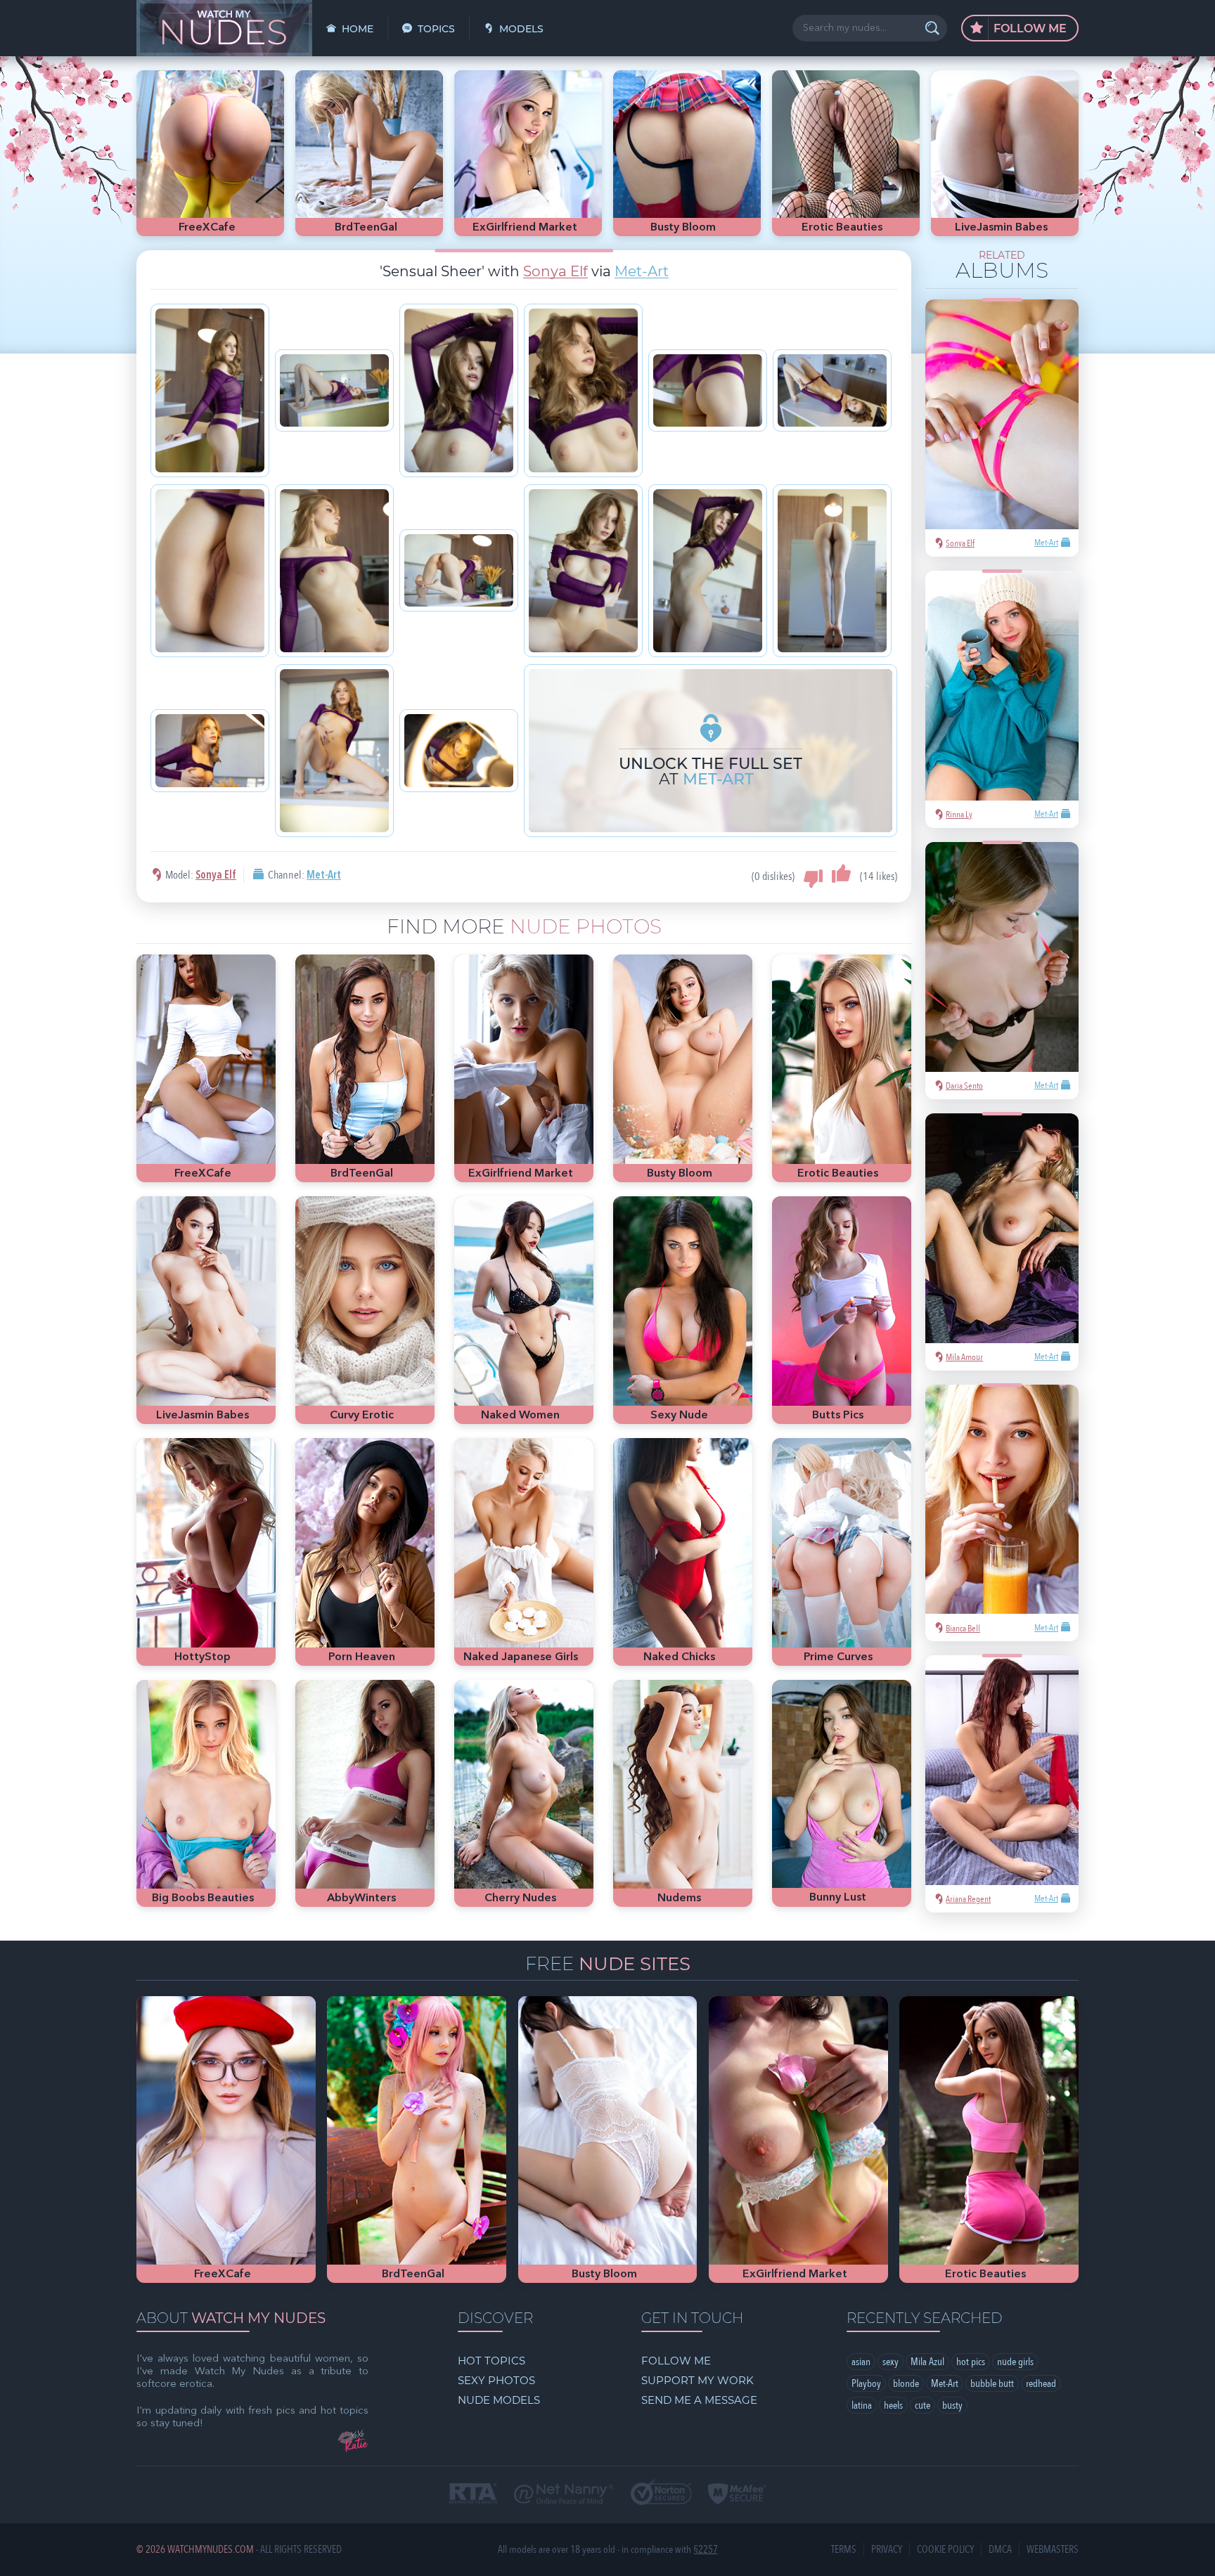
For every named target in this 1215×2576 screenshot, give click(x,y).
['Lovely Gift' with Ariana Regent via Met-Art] (1002, 1770)
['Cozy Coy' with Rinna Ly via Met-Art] (1002, 686)
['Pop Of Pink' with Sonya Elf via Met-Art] (1002, 414)
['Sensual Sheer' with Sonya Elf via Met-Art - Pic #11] (708, 571)
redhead (1041, 2383)
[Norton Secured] (661, 2493)
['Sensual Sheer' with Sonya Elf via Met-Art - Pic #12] (832, 571)
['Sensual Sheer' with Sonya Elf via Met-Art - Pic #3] (459, 390)
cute (922, 2405)
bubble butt (992, 2383)
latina (862, 2405)
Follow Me (1029, 28)
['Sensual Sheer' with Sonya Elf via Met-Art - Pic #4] (583, 390)
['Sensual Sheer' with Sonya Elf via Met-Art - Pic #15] (459, 750)
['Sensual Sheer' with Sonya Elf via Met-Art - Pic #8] (334, 571)
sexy (891, 2362)
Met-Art (642, 271)
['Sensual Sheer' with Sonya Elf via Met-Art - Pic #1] (210, 390)
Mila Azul (927, 2362)
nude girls (1015, 2362)
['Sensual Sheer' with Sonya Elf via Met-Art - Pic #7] (210, 571)
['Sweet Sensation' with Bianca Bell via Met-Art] (1002, 1500)
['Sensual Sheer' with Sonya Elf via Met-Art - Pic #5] (708, 390)
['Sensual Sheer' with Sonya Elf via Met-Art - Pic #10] (583, 571)
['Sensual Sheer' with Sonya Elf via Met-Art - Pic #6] (832, 390)
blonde (906, 2383)
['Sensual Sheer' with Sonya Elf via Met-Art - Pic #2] (334, 390)
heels (893, 2405)
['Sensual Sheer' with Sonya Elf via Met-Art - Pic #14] (334, 751)
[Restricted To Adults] (473, 2495)
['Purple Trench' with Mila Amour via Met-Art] (1002, 1228)
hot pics (971, 2362)
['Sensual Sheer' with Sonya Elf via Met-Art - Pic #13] (210, 750)
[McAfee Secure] (737, 2495)
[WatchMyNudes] (224, 28)
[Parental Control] (564, 2495)
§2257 (706, 2550)
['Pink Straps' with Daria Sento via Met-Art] (1002, 957)
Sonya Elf (555, 271)
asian (861, 2362)
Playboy (866, 2383)
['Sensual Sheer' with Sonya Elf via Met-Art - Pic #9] (459, 570)
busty (952, 2405)
